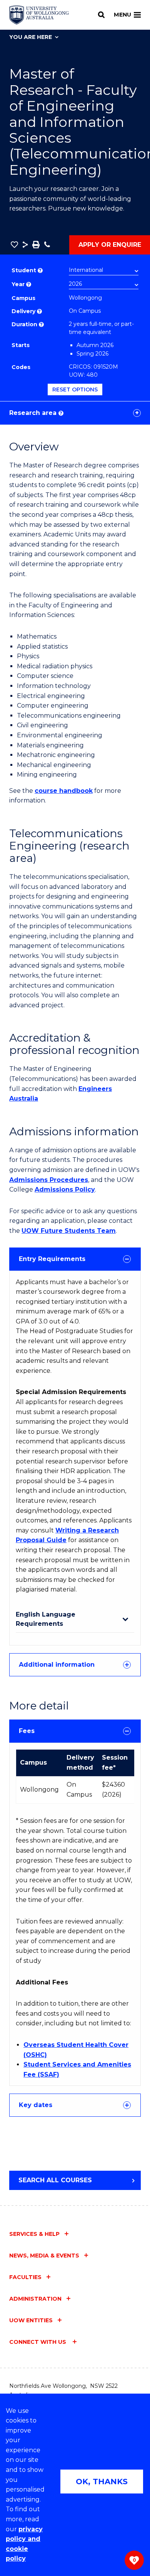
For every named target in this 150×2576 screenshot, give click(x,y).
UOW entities (31, 2320)
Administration (35, 2299)
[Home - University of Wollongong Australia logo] (39, 15)
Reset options (75, 389)
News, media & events (44, 2256)
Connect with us (38, 2342)
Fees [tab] (27, 1731)
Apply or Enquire (110, 245)
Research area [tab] (36, 413)
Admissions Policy (65, 1189)
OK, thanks (102, 2482)
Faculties (25, 2277)
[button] (14, 244)
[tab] (75, 1259)
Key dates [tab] (36, 2105)
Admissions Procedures (49, 1180)
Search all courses (55, 2180)
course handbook (64, 791)
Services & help (34, 2234)
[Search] (101, 15)
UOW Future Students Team (69, 1231)
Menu (122, 15)
